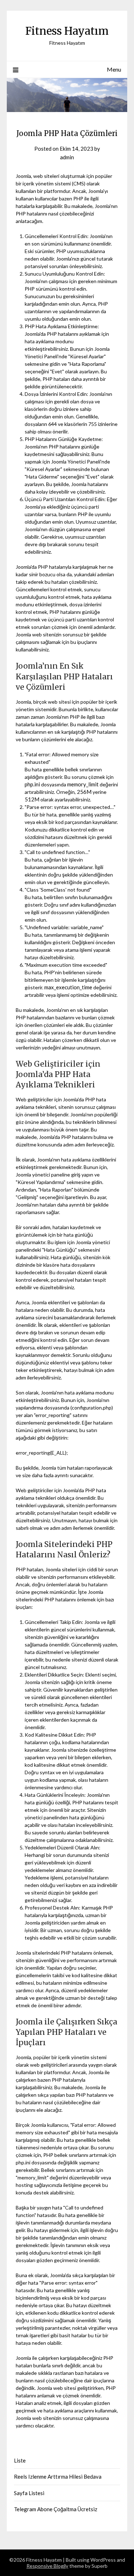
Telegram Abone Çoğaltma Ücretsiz (56, 2509)
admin (67, 157)
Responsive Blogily (47, 2566)
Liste (20, 2460)
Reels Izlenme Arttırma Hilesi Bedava (58, 2476)
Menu (114, 69)
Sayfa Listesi (29, 2493)
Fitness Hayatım (67, 31)
